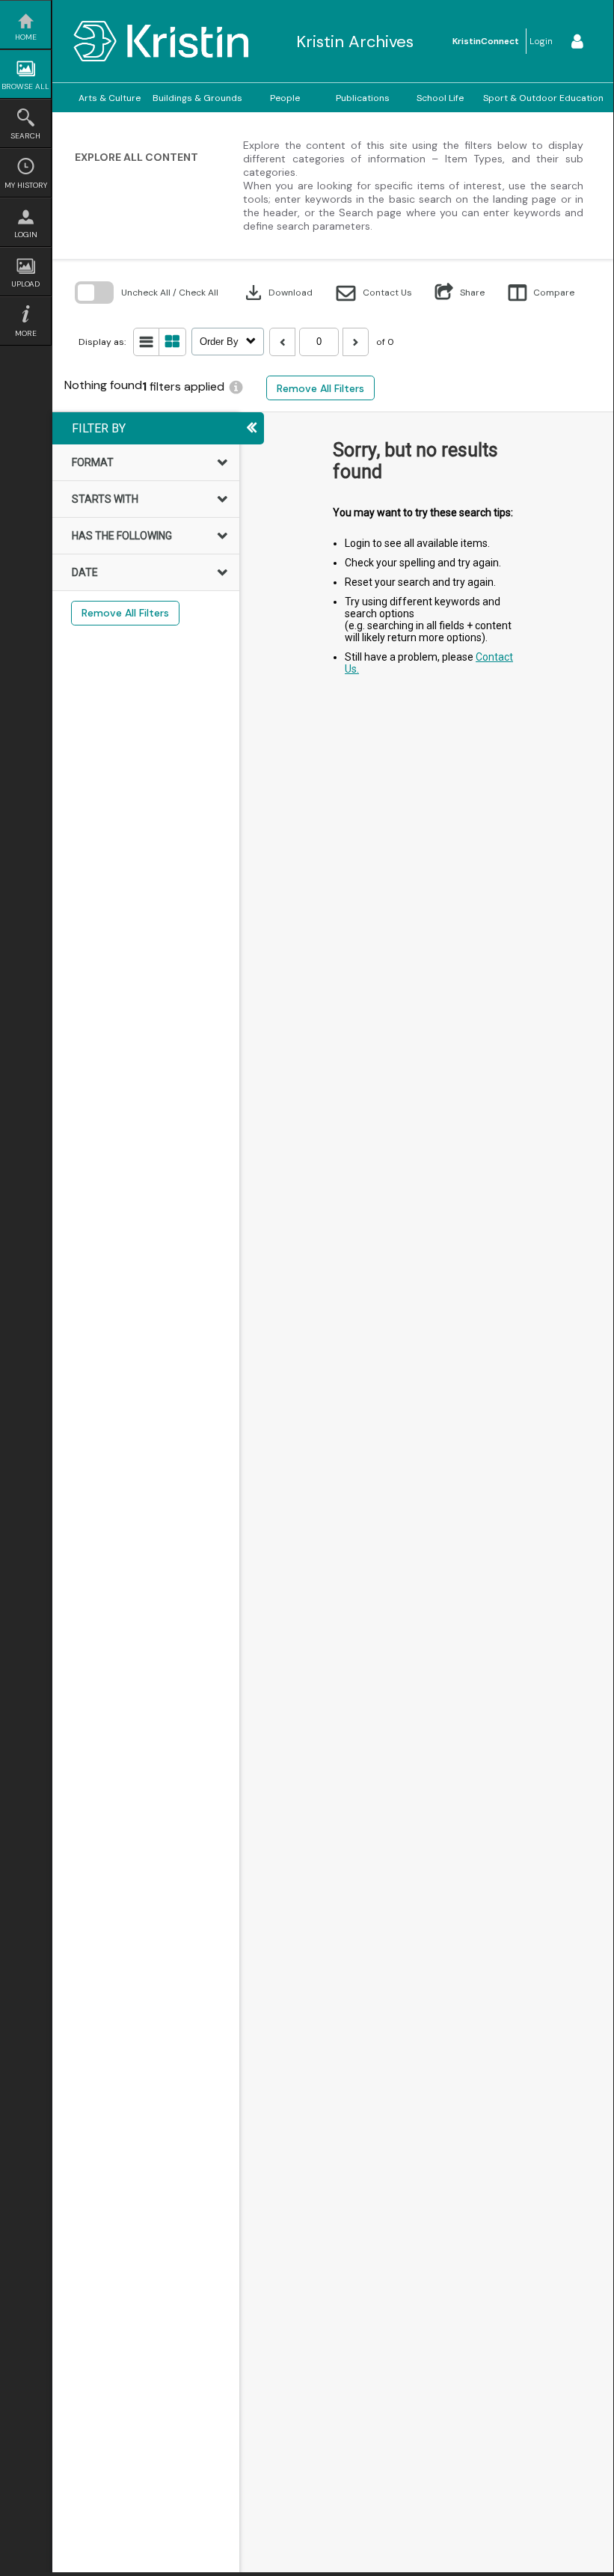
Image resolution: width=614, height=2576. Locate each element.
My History (26, 185)
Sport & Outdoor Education (543, 98)
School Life (440, 98)
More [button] (26, 333)
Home (26, 37)
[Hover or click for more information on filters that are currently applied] (236, 387)
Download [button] (277, 293)
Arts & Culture (110, 98)
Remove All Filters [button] (320, 388)
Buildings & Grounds (197, 98)
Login (26, 235)
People (285, 98)
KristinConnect (486, 41)
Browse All (25, 86)
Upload (25, 284)
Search (25, 136)
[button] (374, 293)
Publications (363, 98)
